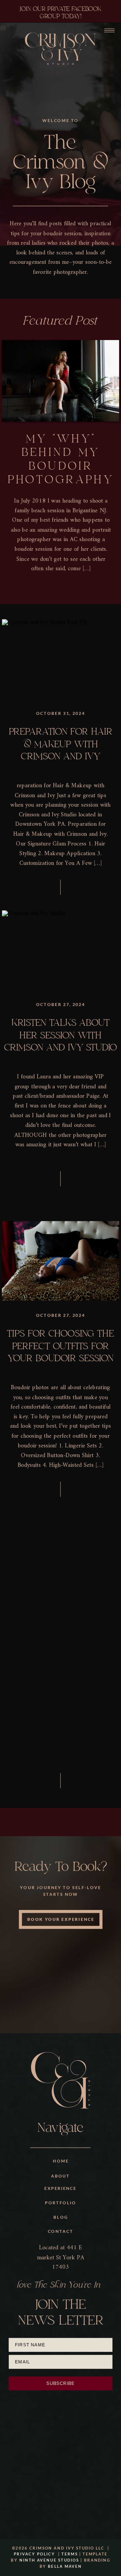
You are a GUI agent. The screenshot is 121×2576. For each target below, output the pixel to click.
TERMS (69, 2554)
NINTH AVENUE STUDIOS (49, 2560)
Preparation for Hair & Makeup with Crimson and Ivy (61, 744)
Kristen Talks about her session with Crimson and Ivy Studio (61, 1035)
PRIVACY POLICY (34, 2554)
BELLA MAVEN (65, 2566)
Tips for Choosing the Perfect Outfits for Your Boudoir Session (60, 1346)
